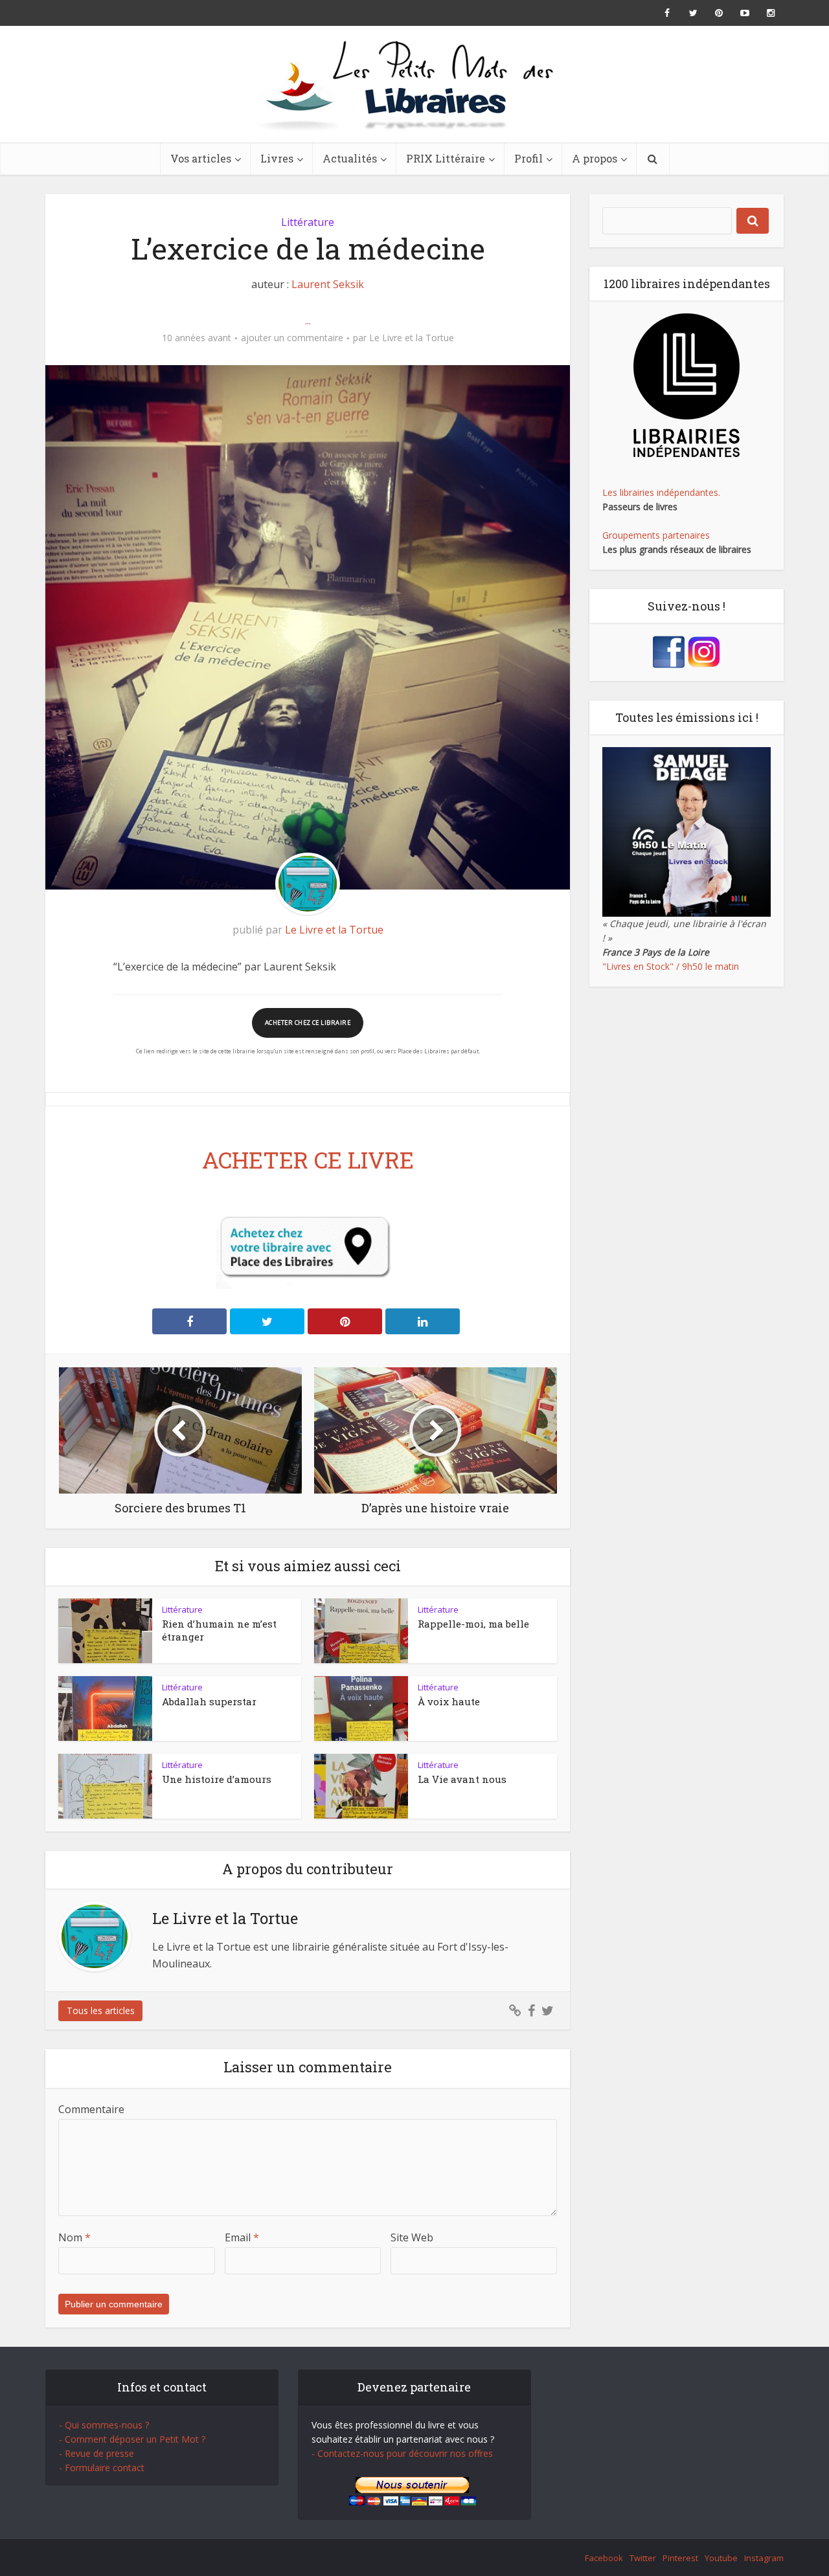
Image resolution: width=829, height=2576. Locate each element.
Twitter (643, 2558)
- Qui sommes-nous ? (104, 2425)
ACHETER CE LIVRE (308, 1159)
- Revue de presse (97, 2453)
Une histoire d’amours (217, 1779)
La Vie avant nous (462, 1779)
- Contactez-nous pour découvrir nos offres (402, 2453)
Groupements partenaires (656, 535)
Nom (74, 2237)
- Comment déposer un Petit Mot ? (132, 2439)
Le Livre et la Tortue (412, 338)
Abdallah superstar (209, 1701)
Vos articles (201, 158)
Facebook (604, 2558)
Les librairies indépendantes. (661, 492)
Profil (528, 158)
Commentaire (91, 2109)
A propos (595, 158)
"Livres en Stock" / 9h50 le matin (671, 966)
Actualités (350, 158)
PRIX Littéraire (446, 158)
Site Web (412, 2237)
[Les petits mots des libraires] (414, 84)
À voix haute (449, 1701)
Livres (277, 158)
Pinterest (680, 2558)
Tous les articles (101, 2010)
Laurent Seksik (328, 284)
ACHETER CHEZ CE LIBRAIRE (308, 1023)
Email (242, 2237)
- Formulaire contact (102, 2468)
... (308, 320)
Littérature (308, 222)
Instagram (764, 2558)
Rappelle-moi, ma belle (473, 1624)
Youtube (721, 2558)
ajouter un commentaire (292, 338)
